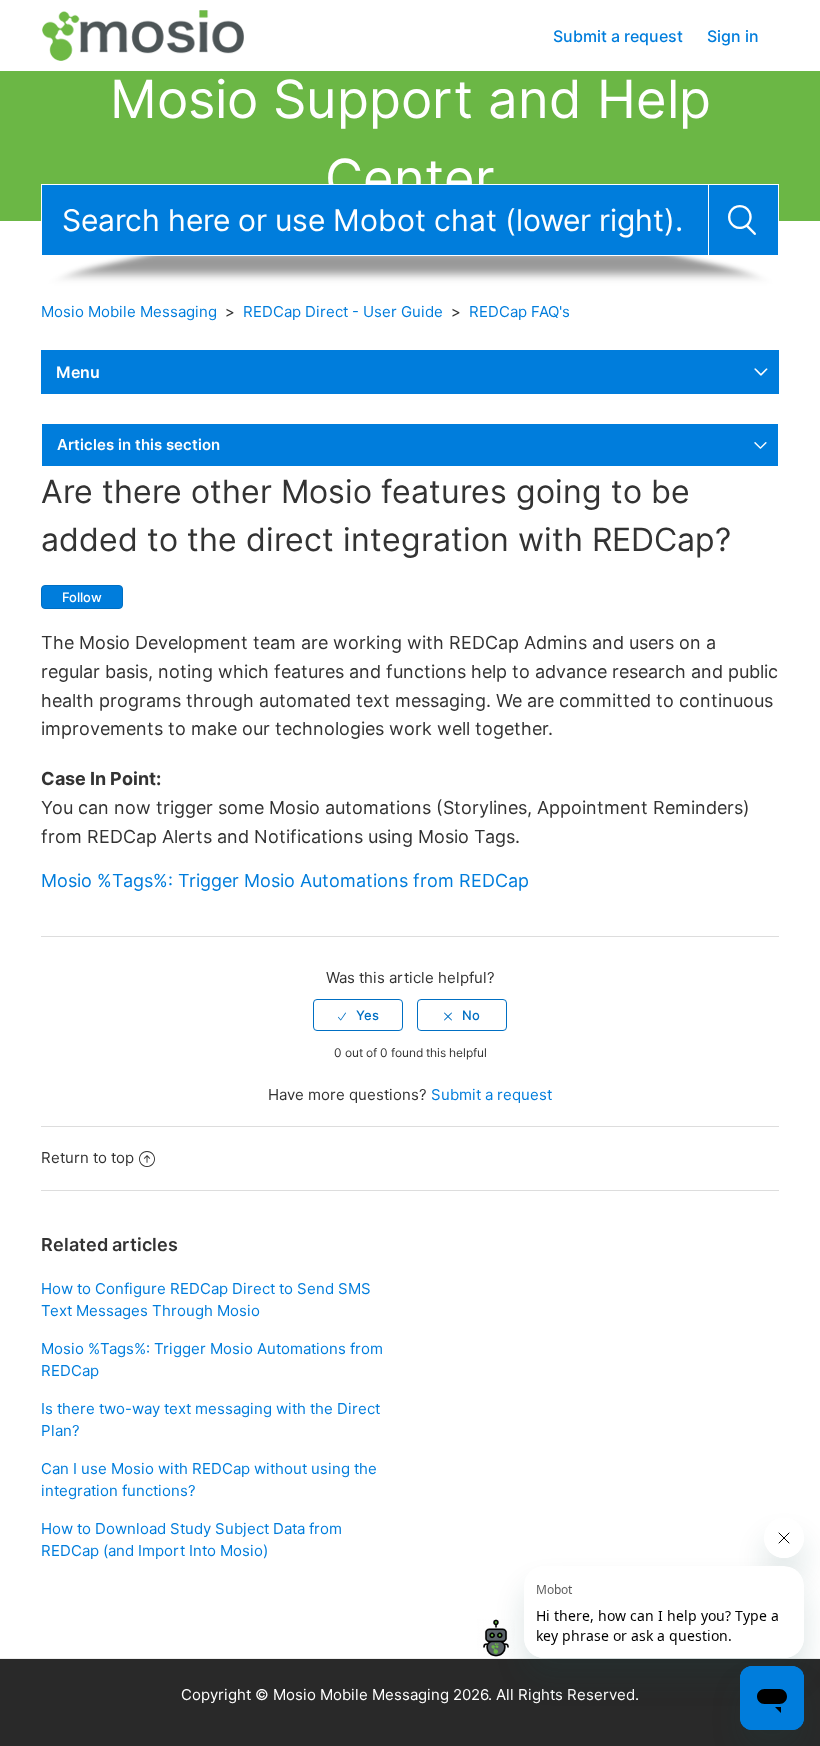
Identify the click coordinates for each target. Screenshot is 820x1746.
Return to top (87, 1157)
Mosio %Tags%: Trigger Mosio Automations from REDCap (285, 880)
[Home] (162, 34)
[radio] (358, 1015)
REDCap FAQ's (519, 311)
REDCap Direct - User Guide (343, 311)
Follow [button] (82, 597)
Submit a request (618, 36)
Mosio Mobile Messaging (129, 311)
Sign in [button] (733, 36)
